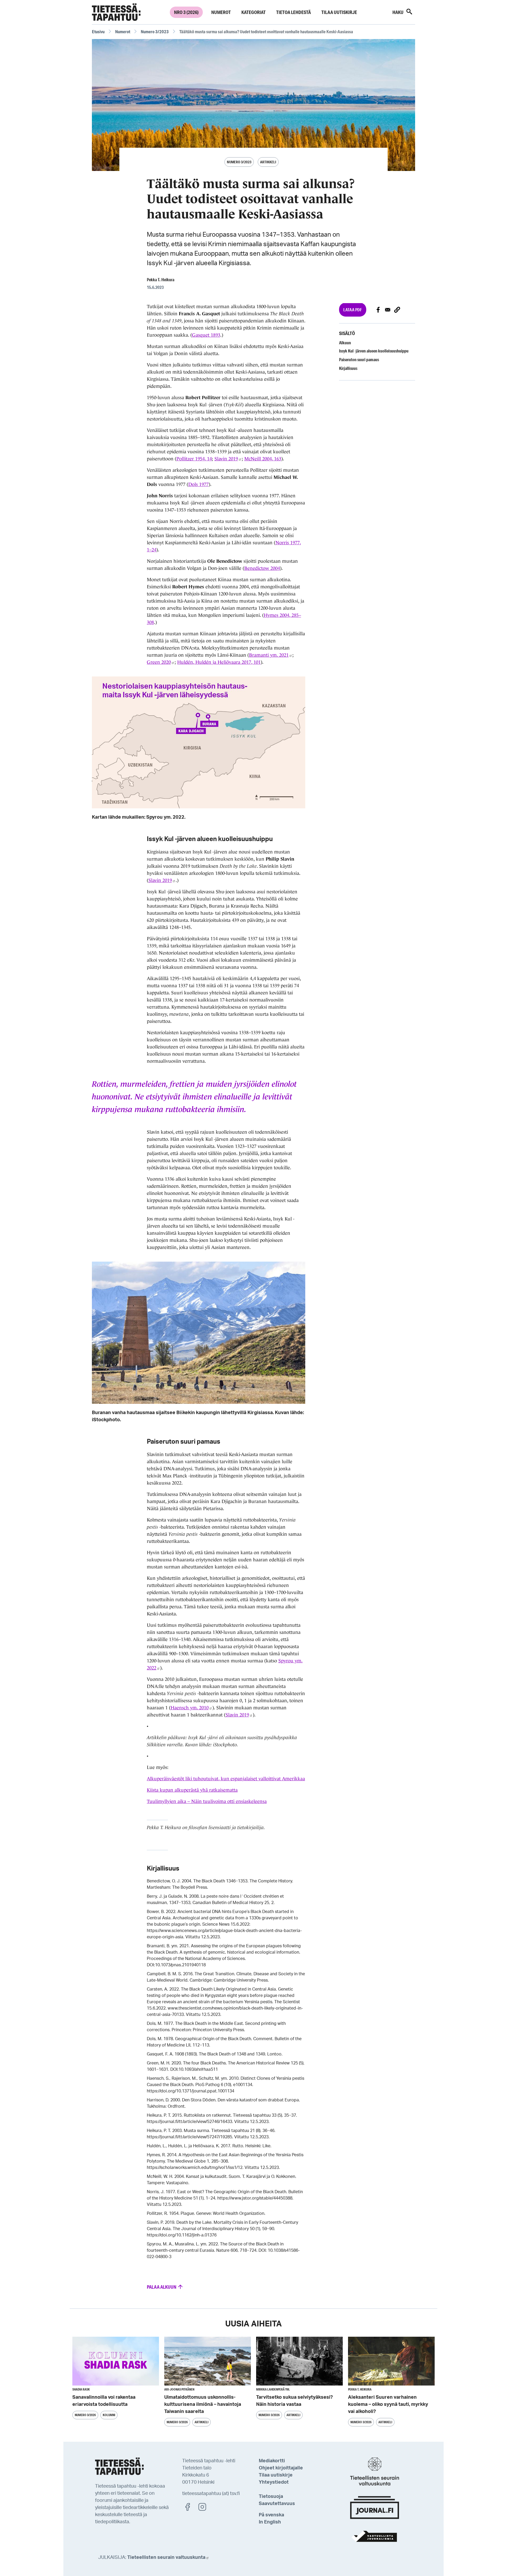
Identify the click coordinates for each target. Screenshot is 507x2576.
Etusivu (98, 32)
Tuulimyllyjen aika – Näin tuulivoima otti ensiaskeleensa (207, 1801)
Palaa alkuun (162, 2287)
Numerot (221, 12)
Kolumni (109, 2415)
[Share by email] (388, 310)
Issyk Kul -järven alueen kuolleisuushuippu (374, 351)
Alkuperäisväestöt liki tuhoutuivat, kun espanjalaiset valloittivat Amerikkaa (226, 1779)
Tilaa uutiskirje (339, 12)
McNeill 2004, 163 (263, 459)
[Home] (116, 12)
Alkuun (345, 343)
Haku (398, 12)
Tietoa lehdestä (294, 12)
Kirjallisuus (348, 368)
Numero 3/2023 (155, 32)
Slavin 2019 (226, 459)
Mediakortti (272, 2461)
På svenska (271, 2515)
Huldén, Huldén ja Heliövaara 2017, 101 (219, 662)
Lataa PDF (353, 310)
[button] (397, 310)
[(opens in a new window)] (190, 2507)
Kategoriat (253, 12)
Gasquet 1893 (206, 335)
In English (270, 2522)
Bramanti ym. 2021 (269, 655)
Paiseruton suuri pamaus (359, 359)
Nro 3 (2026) (186, 12)
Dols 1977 (198, 484)
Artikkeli (268, 162)
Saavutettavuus (277, 2504)
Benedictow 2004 (262, 568)
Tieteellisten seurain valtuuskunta (166, 2558)
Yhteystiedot (274, 2482)
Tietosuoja (271, 2497)
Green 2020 (159, 662)
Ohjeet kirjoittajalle (281, 2468)
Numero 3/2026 (85, 2415)
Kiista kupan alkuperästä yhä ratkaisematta (192, 1790)
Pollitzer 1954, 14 (194, 459)
